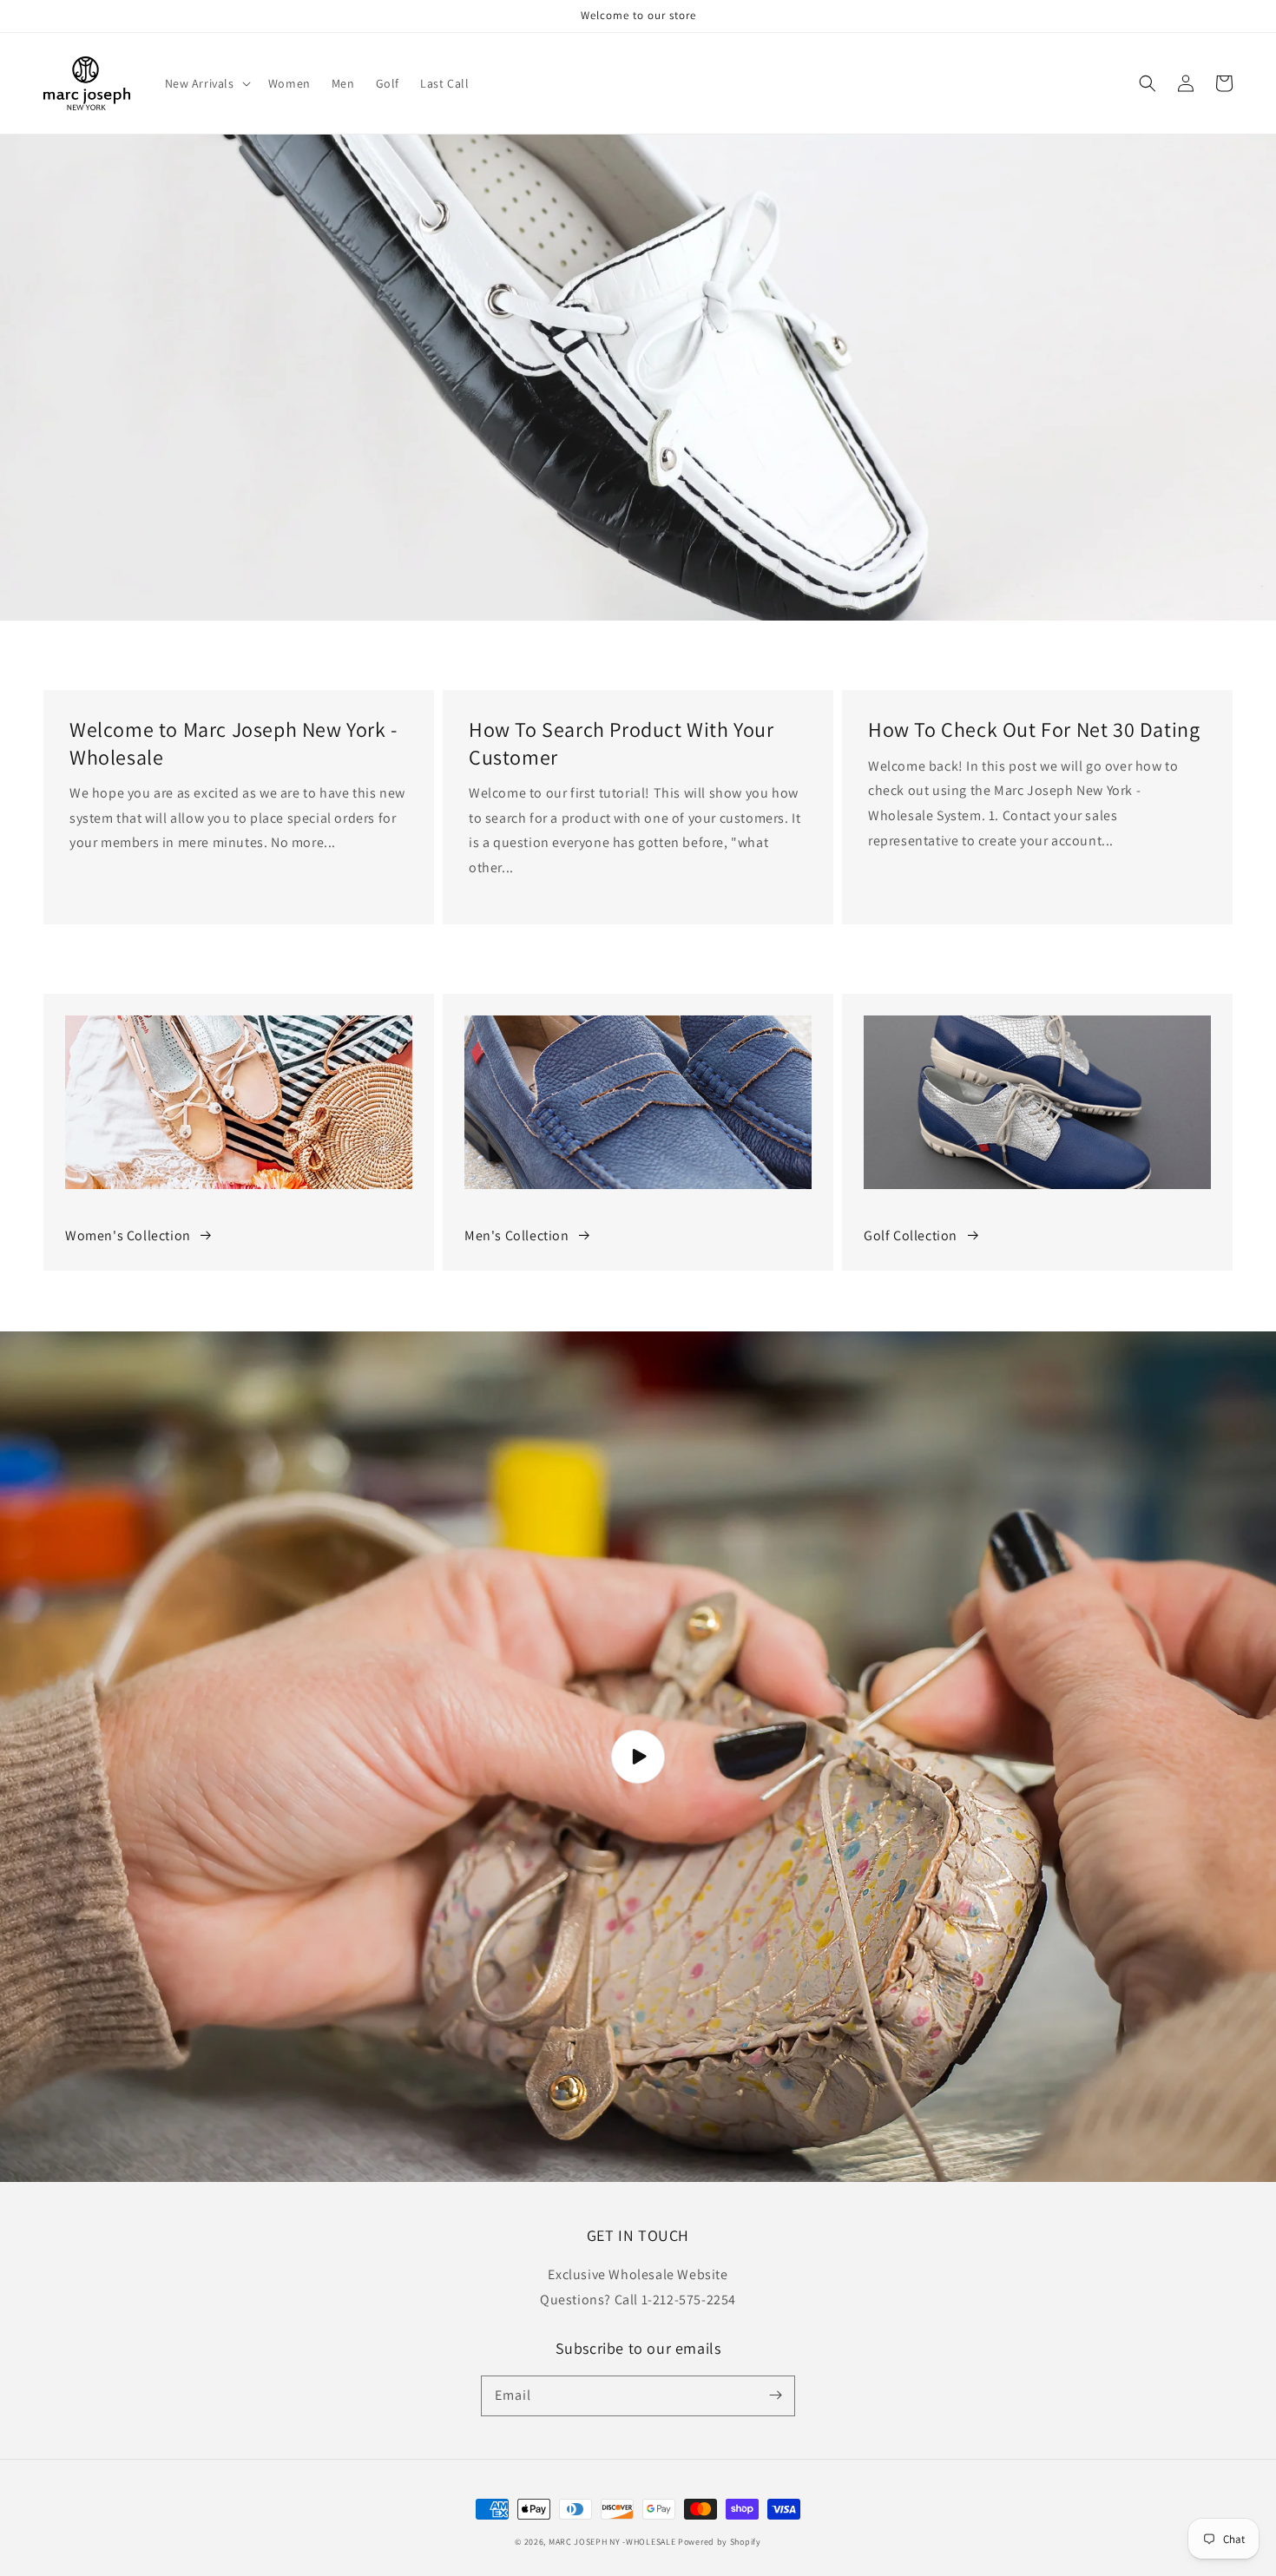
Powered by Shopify (720, 2542)
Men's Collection (517, 1235)
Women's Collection (128, 1235)
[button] (206, 83)
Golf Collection (911, 1235)
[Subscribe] (775, 2395)
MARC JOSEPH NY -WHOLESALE (612, 2542)
